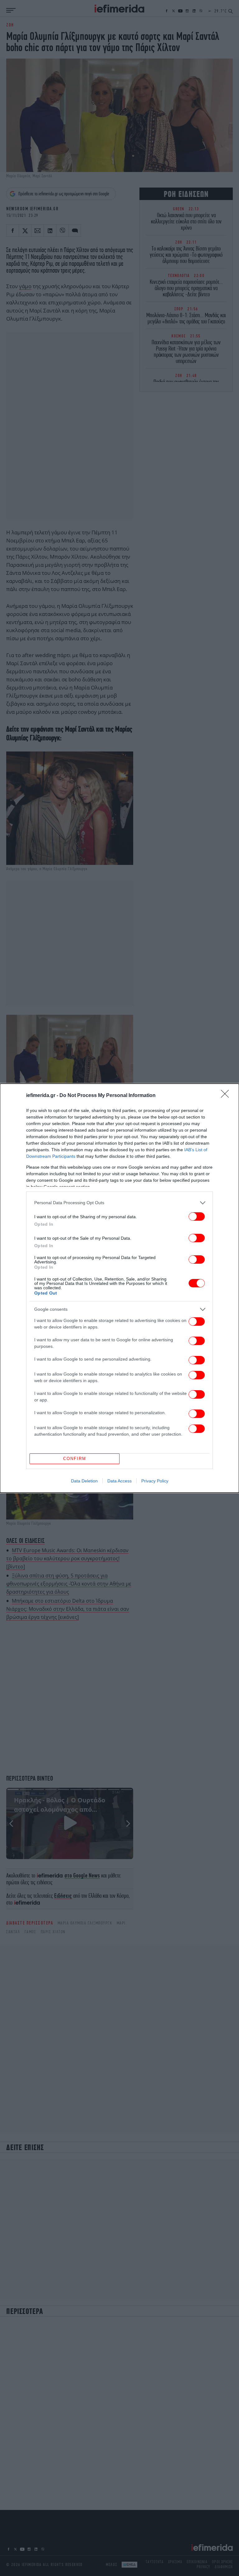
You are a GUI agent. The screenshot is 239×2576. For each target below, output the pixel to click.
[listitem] (119, 1203)
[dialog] (119, 1288)
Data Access (119, 1481)
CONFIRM (75, 1459)
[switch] (197, 1216)
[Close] (227, 1096)
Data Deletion (84, 1481)
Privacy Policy (155, 1481)
